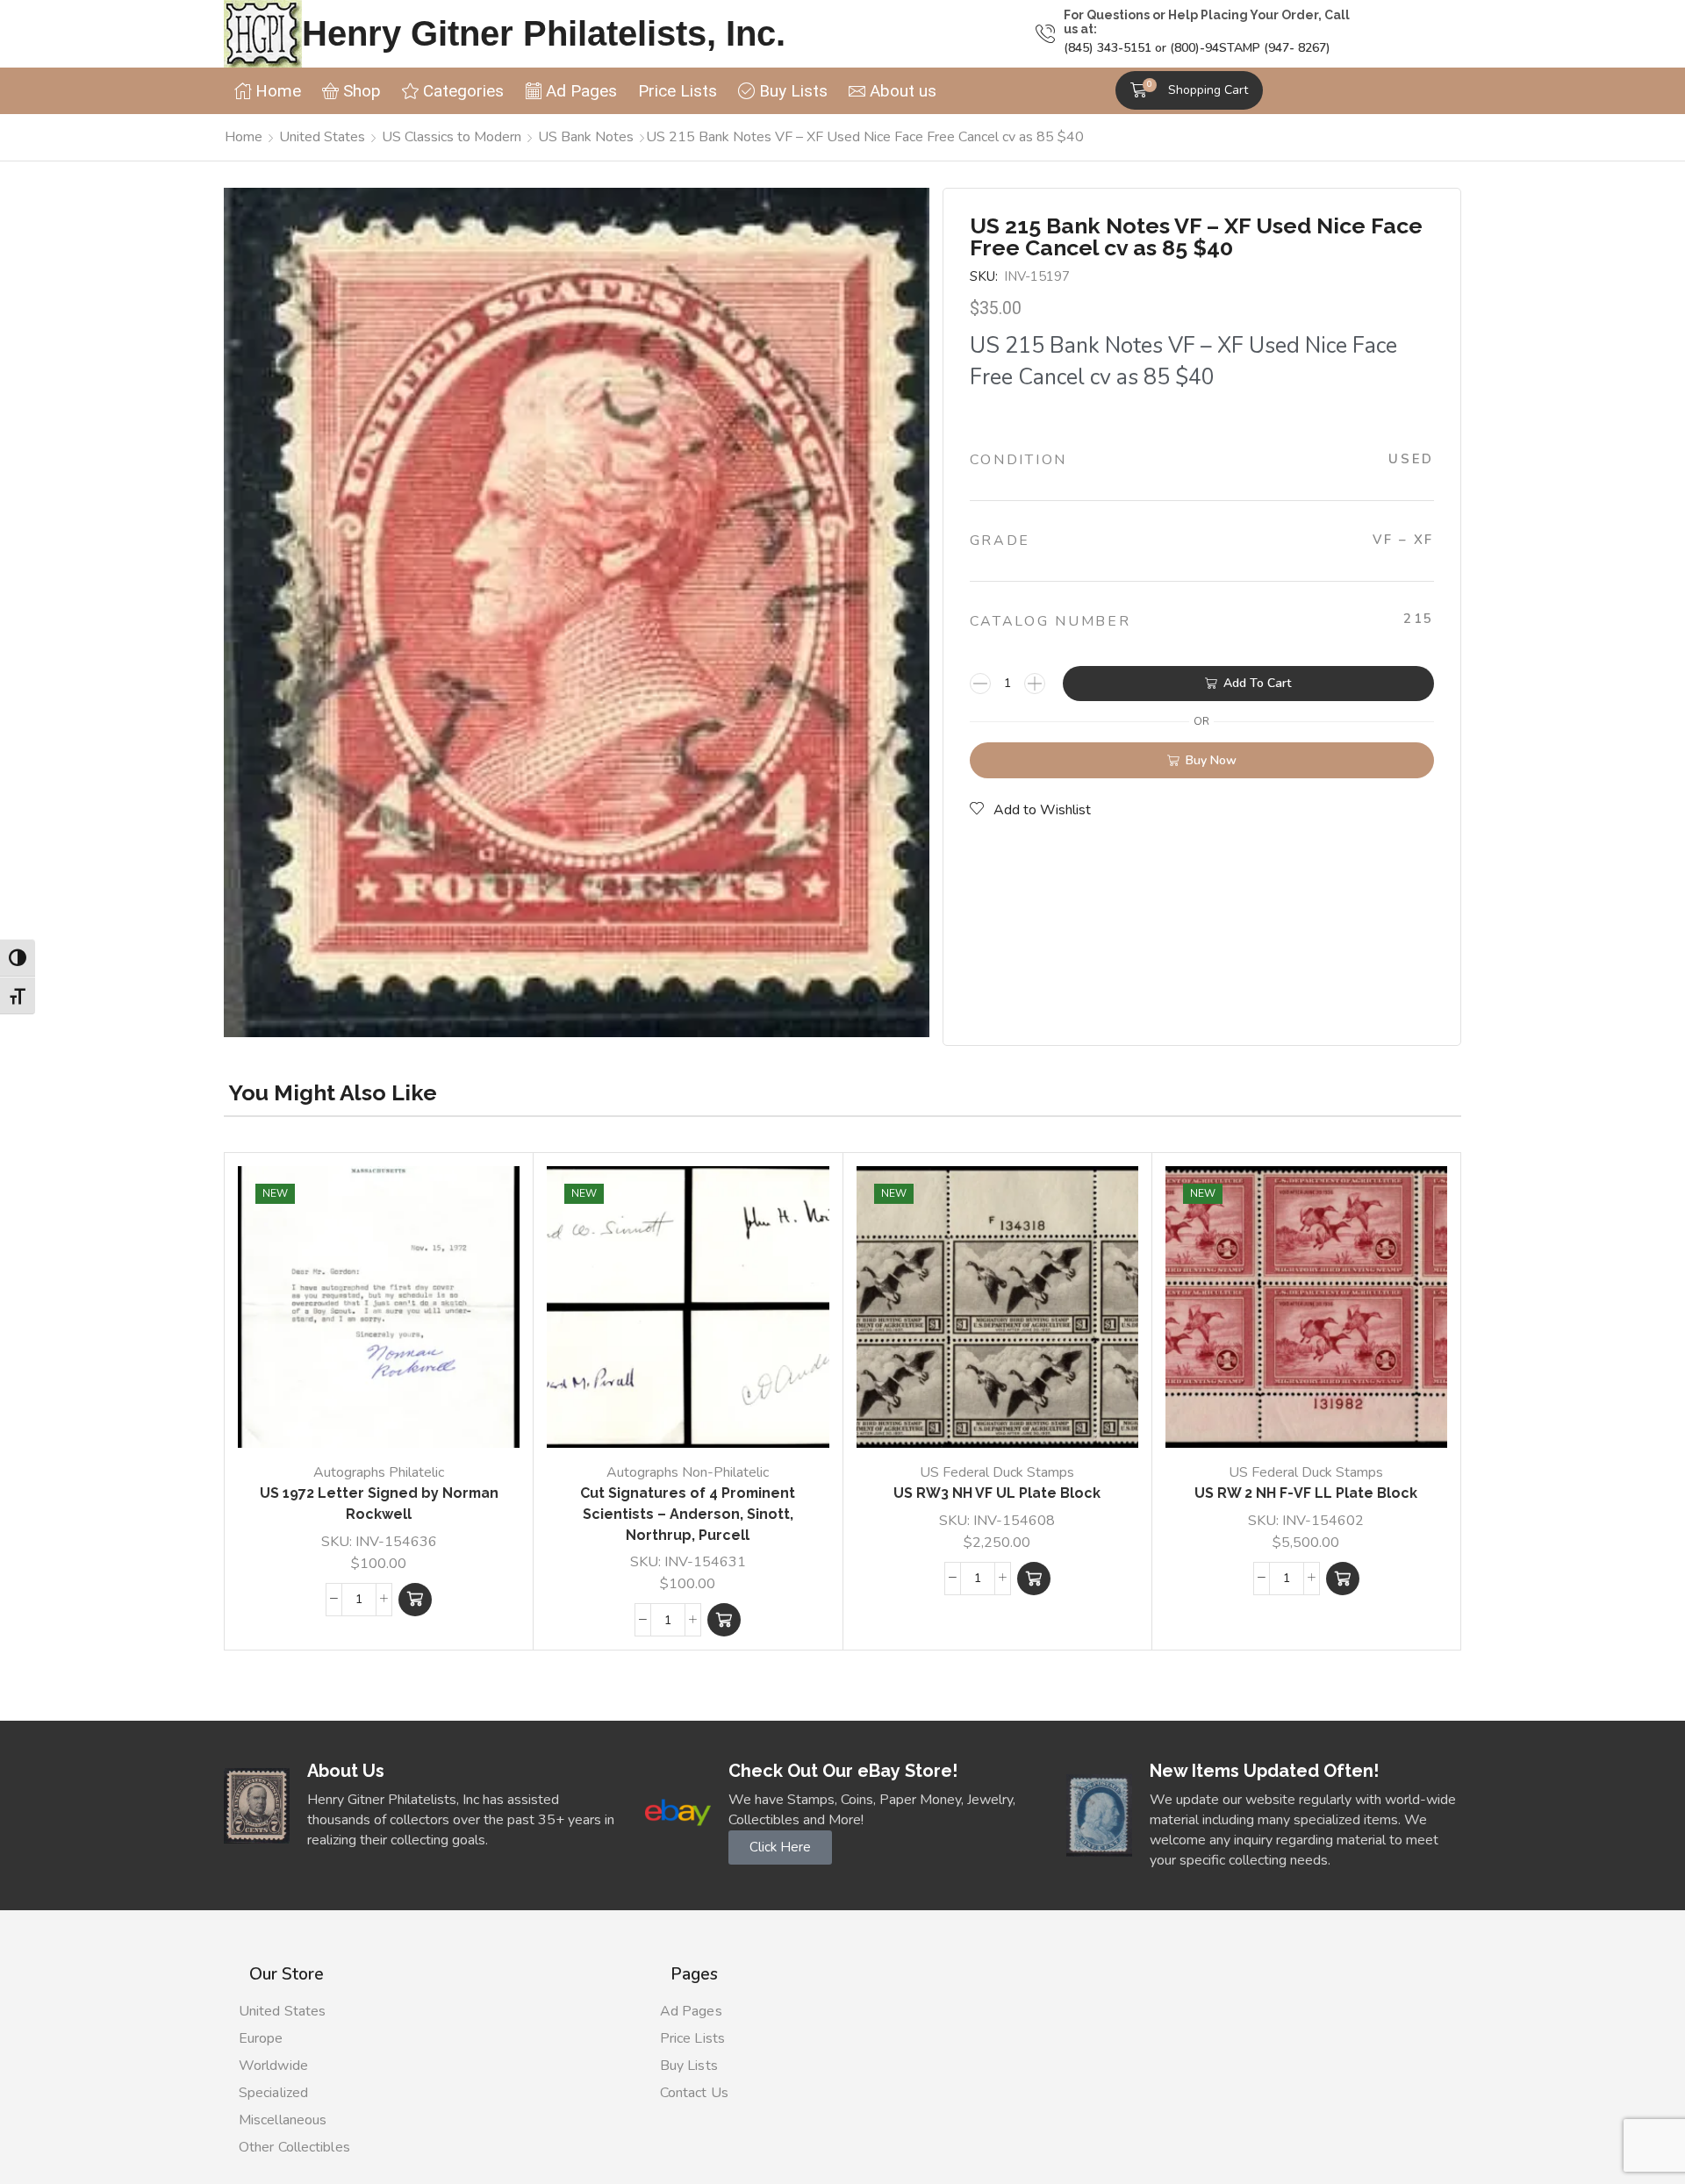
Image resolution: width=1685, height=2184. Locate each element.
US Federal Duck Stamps (997, 1472)
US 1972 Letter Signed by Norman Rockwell (379, 1504)
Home (244, 137)
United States (322, 137)
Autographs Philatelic (379, 1472)
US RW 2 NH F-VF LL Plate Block (1306, 1493)
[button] (1189, 90)
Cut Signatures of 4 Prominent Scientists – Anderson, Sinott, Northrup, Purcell (688, 1514)
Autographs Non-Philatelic (688, 1472)
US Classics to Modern (452, 137)
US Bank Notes (586, 137)
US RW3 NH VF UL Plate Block (997, 1493)
